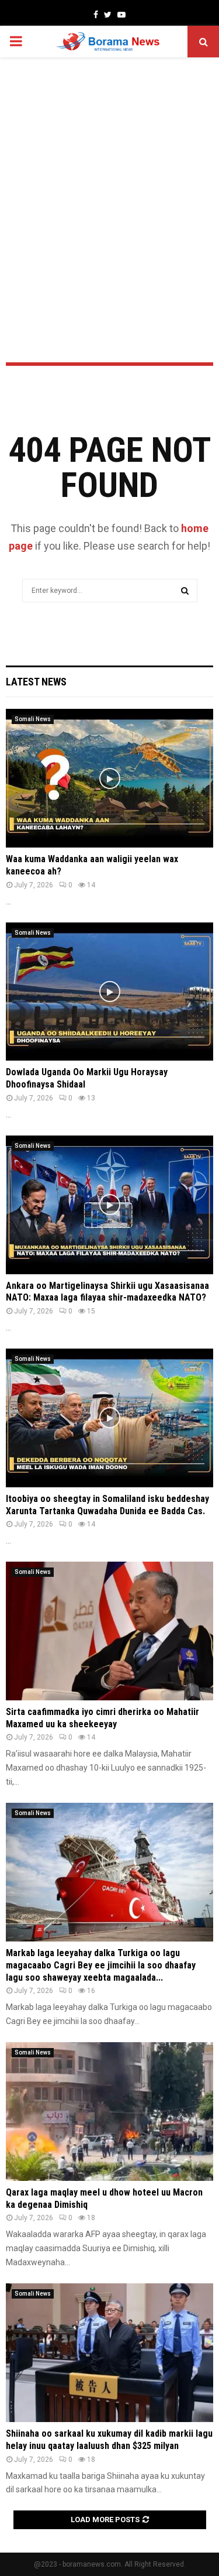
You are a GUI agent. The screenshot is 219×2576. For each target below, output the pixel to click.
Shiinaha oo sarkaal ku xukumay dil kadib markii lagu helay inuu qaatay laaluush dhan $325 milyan (109, 2440)
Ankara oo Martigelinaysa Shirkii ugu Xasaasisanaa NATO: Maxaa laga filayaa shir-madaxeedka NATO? (107, 1292)
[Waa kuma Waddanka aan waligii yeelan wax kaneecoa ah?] (109, 778)
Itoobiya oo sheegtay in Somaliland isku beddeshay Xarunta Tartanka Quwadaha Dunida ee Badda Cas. (107, 1505)
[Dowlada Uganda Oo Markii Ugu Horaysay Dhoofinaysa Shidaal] (109, 992)
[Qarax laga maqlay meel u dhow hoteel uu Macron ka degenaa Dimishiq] (109, 2112)
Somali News (33, 719)
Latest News (36, 682)
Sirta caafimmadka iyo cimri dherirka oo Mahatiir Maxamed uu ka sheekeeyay (102, 1718)
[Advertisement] (109, 179)
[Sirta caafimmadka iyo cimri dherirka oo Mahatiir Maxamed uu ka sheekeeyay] (109, 1631)
